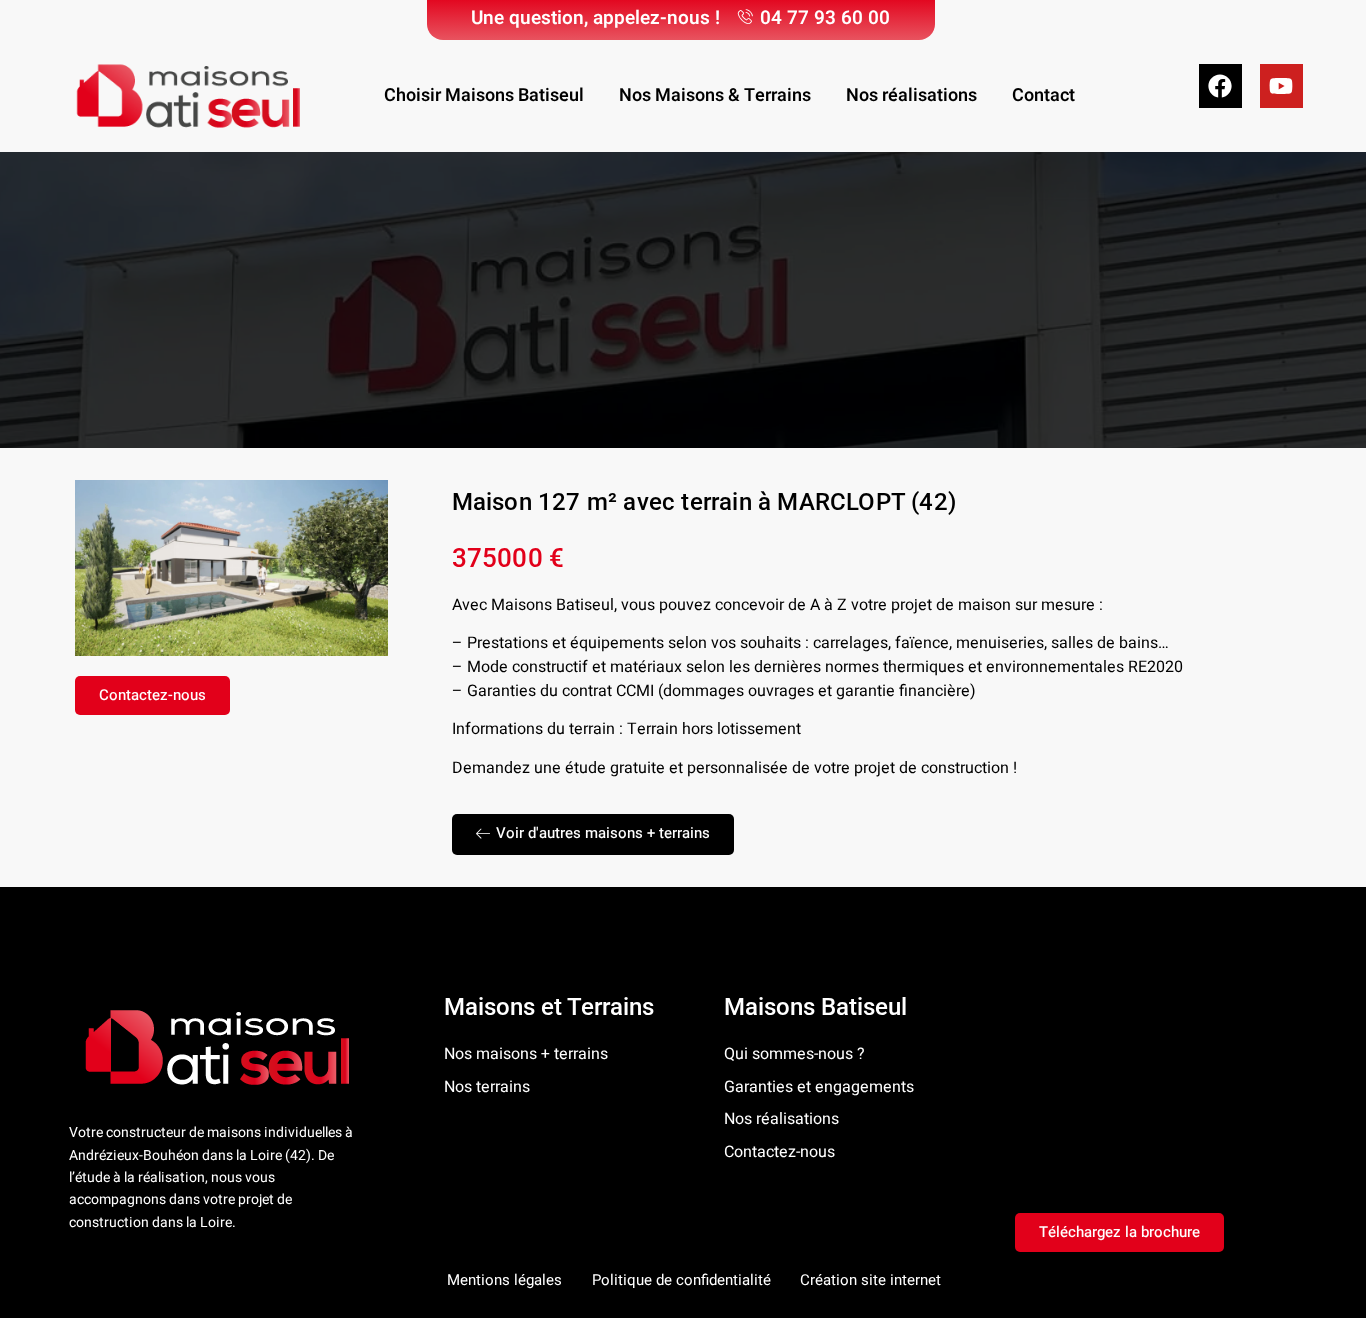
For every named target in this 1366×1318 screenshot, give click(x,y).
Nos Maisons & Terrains (715, 95)
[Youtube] (1281, 85)
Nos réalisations (911, 95)
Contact (1043, 95)
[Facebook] (1220, 85)
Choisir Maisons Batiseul (484, 95)
